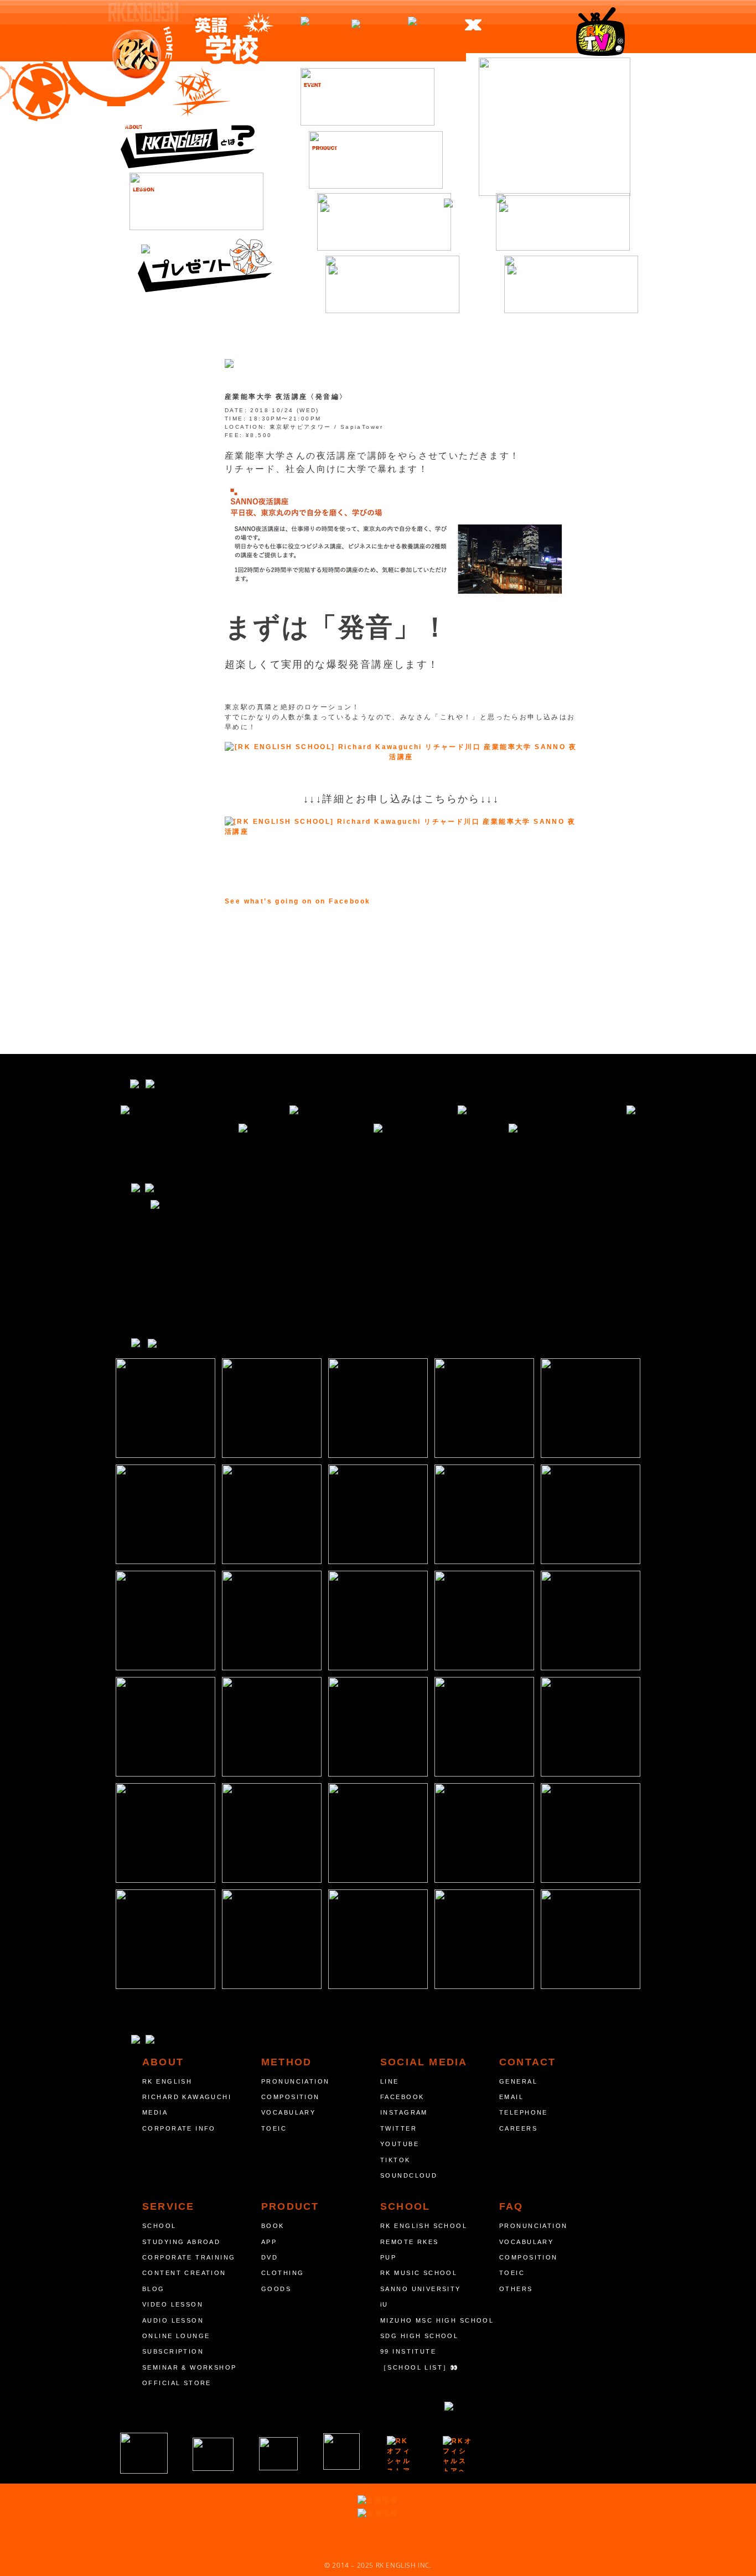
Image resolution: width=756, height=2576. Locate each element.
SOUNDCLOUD (409, 2175)
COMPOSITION (291, 2097)
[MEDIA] (392, 284)
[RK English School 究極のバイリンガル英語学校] (144, 2453)
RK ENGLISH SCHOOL (424, 2226)
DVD (270, 2257)
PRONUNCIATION (295, 2081)
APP (269, 2242)
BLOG (154, 2289)
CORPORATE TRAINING (189, 2257)
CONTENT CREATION (184, 2273)
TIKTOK (395, 2160)
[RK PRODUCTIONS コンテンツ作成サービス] (401, 2453)
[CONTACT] (571, 284)
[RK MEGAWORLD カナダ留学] (278, 2454)
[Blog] (384, 222)
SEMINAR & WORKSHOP (190, 2367)
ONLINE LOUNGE (176, 2336)
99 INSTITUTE (408, 2351)
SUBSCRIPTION (173, 2351)
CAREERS (518, 2128)
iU (384, 2304)
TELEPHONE (524, 2112)
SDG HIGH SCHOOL (419, 2336)
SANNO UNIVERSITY (421, 2289)
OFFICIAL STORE (177, 2383)
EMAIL (511, 2097)
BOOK (273, 2226)
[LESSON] (196, 201)
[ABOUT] (188, 139)
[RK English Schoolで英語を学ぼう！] (555, 127)
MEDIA (155, 2112)
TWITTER (398, 2128)
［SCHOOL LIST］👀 (420, 2367)
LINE (390, 2081)
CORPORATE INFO (179, 2128)
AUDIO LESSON (173, 2320)
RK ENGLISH (167, 2081)
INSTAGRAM (404, 2112)
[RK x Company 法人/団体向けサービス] (213, 2454)
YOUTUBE (400, 2144)
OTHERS (516, 2289)
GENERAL (518, 2081)
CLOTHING (283, 2273)
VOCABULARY (288, 2112)
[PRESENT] (205, 263)
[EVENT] (367, 97)
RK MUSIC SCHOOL (419, 2273)
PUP (388, 2257)
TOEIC (274, 2128)
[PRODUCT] (376, 160)
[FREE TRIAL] (563, 222)
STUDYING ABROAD (181, 2242)
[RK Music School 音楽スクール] (341, 2452)
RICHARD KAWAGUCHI (187, 2097)
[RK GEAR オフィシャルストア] (458, 2454)
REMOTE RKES (410, 2242)
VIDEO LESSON (173, 2304)
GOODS (276, 2289)
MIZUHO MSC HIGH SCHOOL (437, 2320)
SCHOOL (159, 2226)
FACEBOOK (402, 2097)
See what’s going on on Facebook (297, 901)
